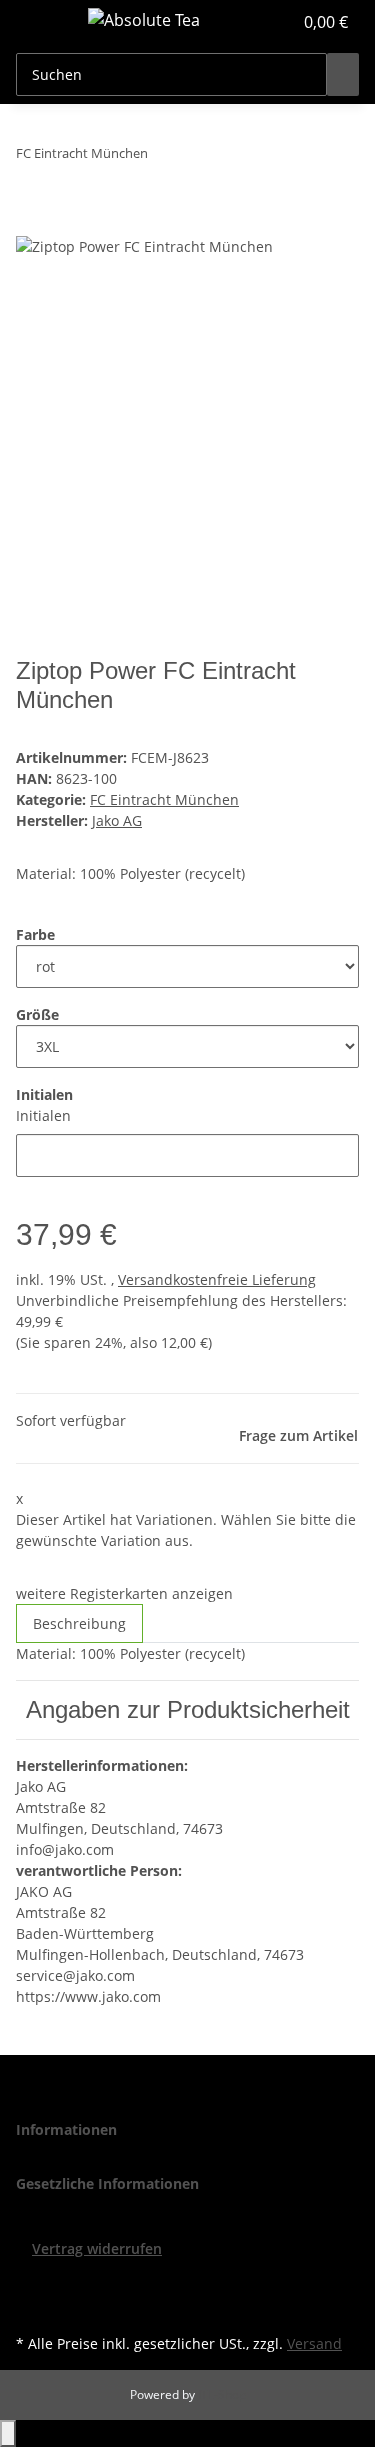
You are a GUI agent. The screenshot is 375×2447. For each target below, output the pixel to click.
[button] (255, 22)
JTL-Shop (222, 2394)
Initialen (43, 1115)
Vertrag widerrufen (97, 2248)
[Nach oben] (8, 2433)
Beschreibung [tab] (79, 1623)
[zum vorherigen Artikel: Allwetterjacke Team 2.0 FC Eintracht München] (164, 157)
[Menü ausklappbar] (41, 23)
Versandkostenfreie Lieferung (217, 1279)
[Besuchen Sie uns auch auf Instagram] (32, 2306)
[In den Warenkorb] (32, 223)
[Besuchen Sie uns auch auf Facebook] (32, 2283)
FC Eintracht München (164, 799)
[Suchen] (343, 74)
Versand (314, 2343)
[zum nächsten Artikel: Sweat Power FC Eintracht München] (200, 157)
